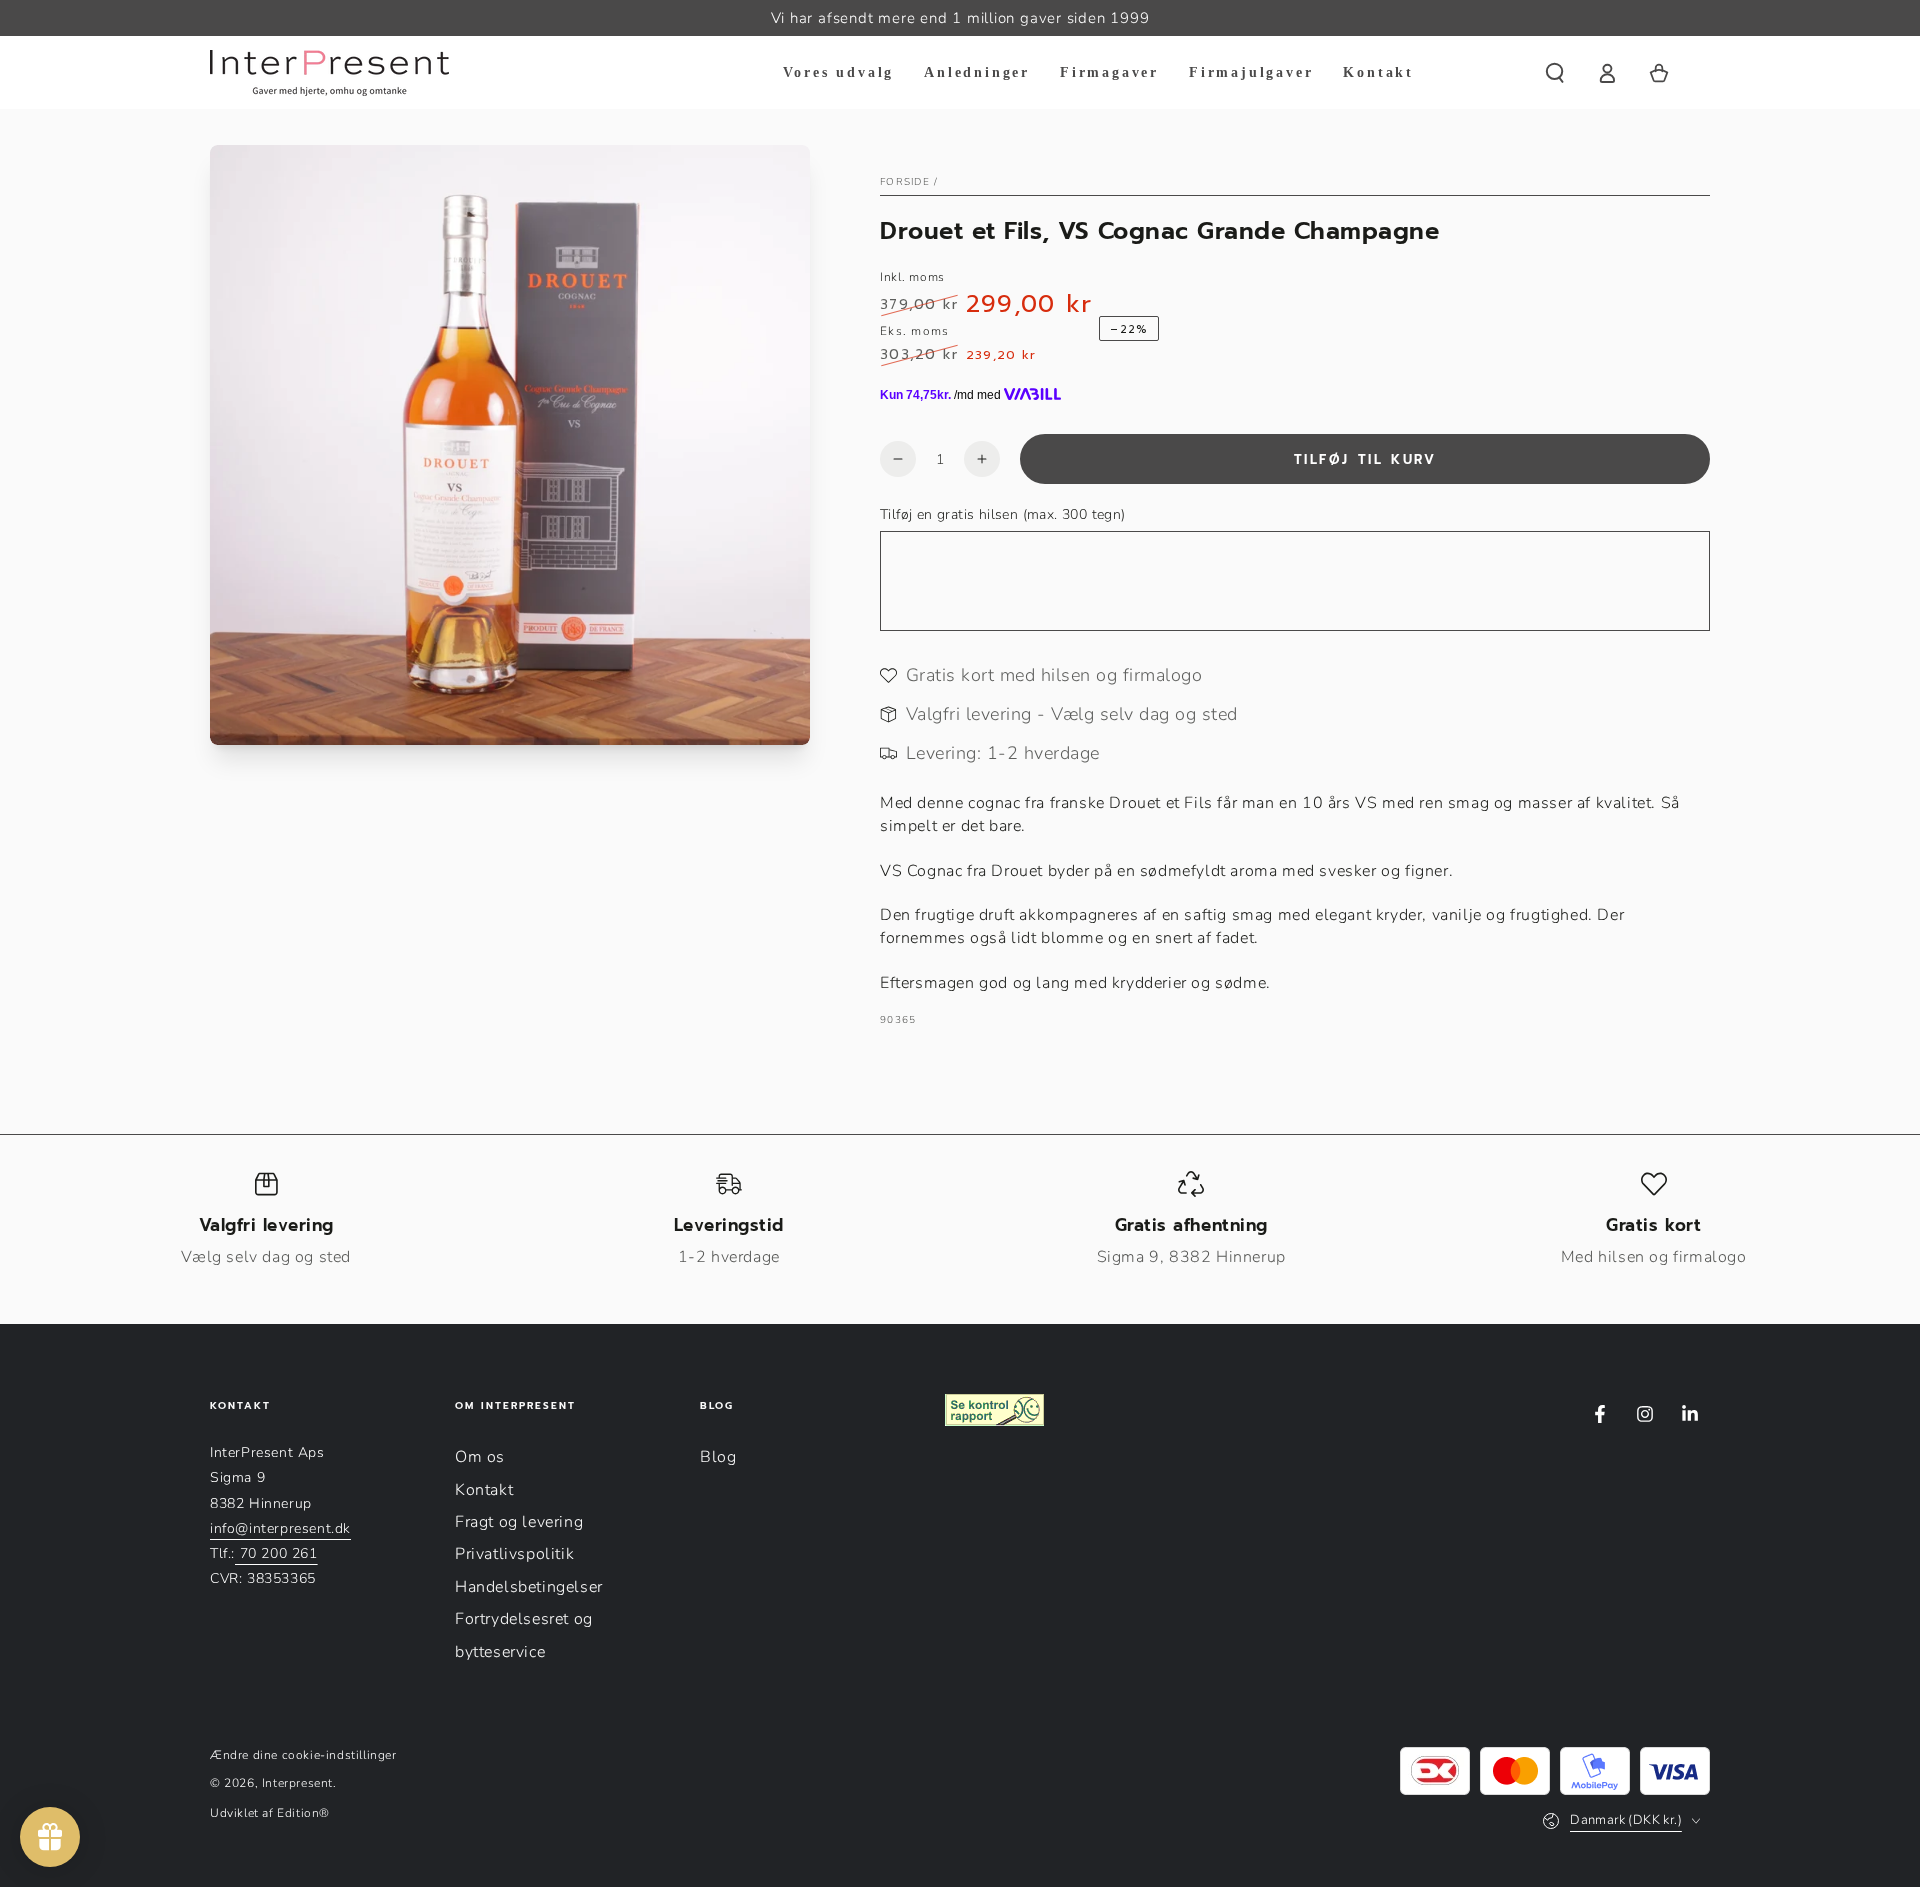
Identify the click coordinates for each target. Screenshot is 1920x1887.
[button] (1555, 73)
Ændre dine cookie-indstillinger (303, 1755)
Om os (480, 1457)
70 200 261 (276, 1553)
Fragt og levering (519, 1522)
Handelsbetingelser (529, 1587)
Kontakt (484, 1490)
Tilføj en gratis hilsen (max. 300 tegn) (1003, 514)
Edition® (303, 1813)
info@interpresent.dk (280, 1528)
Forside (905, 182)
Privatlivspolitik (514, 1554)
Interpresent (297, 1783)
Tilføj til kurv (1365, 459)
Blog (718, 1457)
